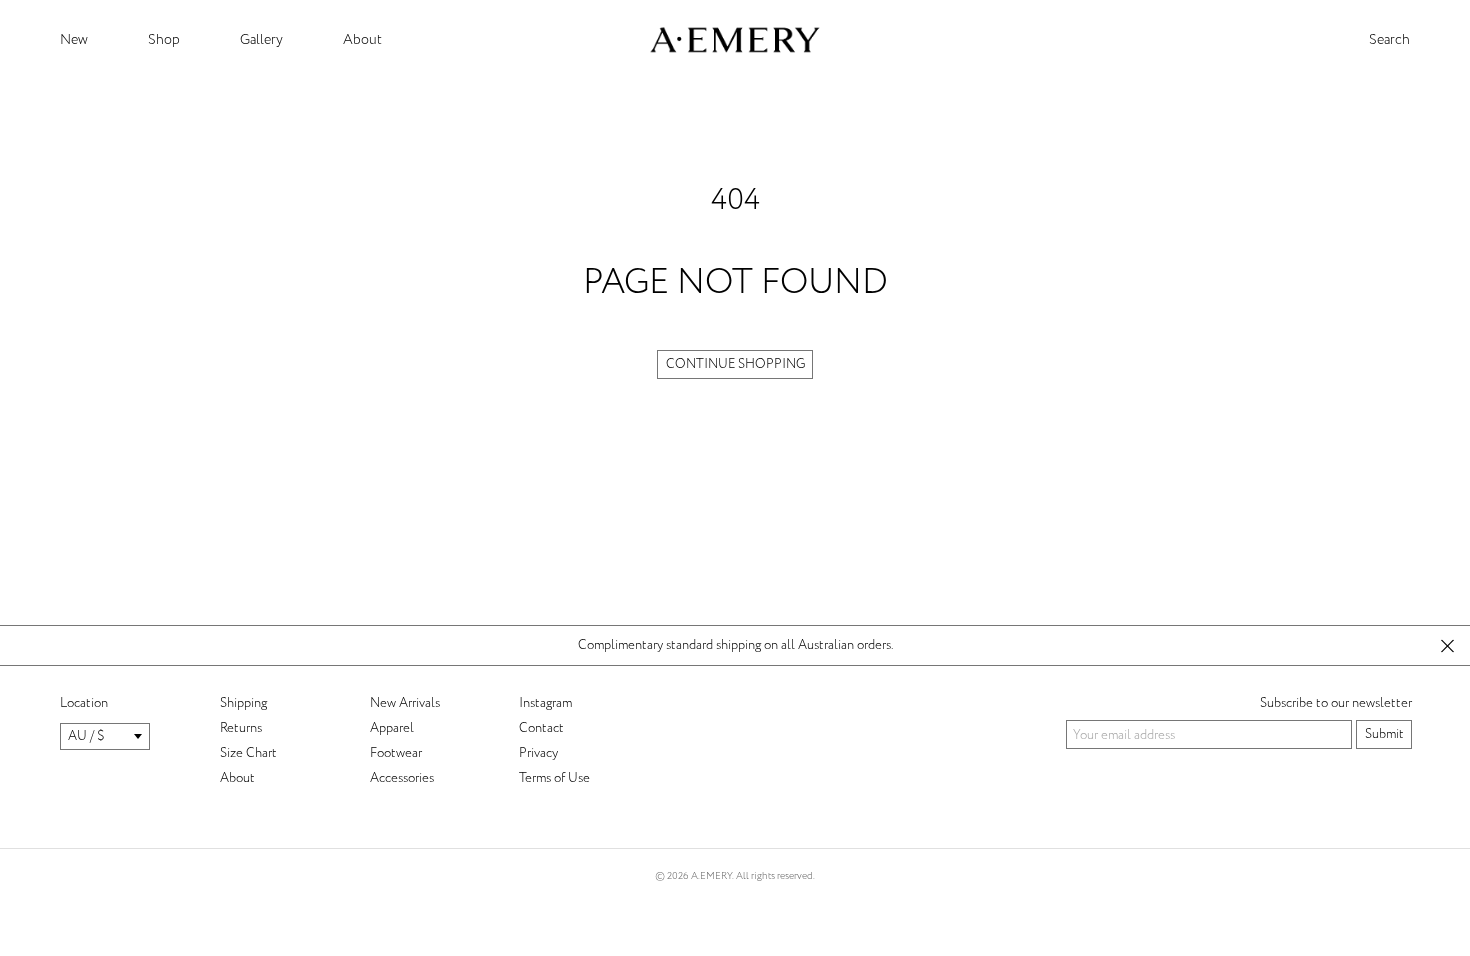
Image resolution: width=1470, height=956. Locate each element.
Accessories (402, 778)
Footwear (396, 753)
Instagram (545, 703)
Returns (241, 728)
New (74, 39)
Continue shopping (735, 364)
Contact (541, 728)
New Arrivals (405, 703)
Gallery (261, 39)
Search (1389, 40)
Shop (164, 39)
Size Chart (248, 753)
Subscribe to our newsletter (1336, 703)
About (362, 39)
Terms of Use (554, 778)
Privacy (538, 753)
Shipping (243, 703)
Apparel (392, 728)
